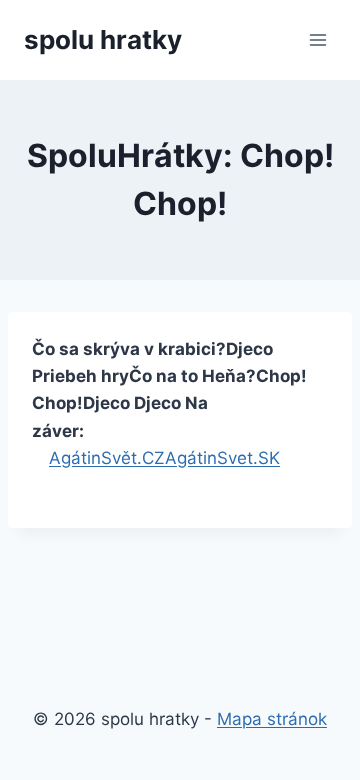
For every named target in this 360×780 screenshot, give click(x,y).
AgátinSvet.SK (222, 458)
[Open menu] (317, 39)
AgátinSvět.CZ (107, 458)
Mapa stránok (272, 719)
